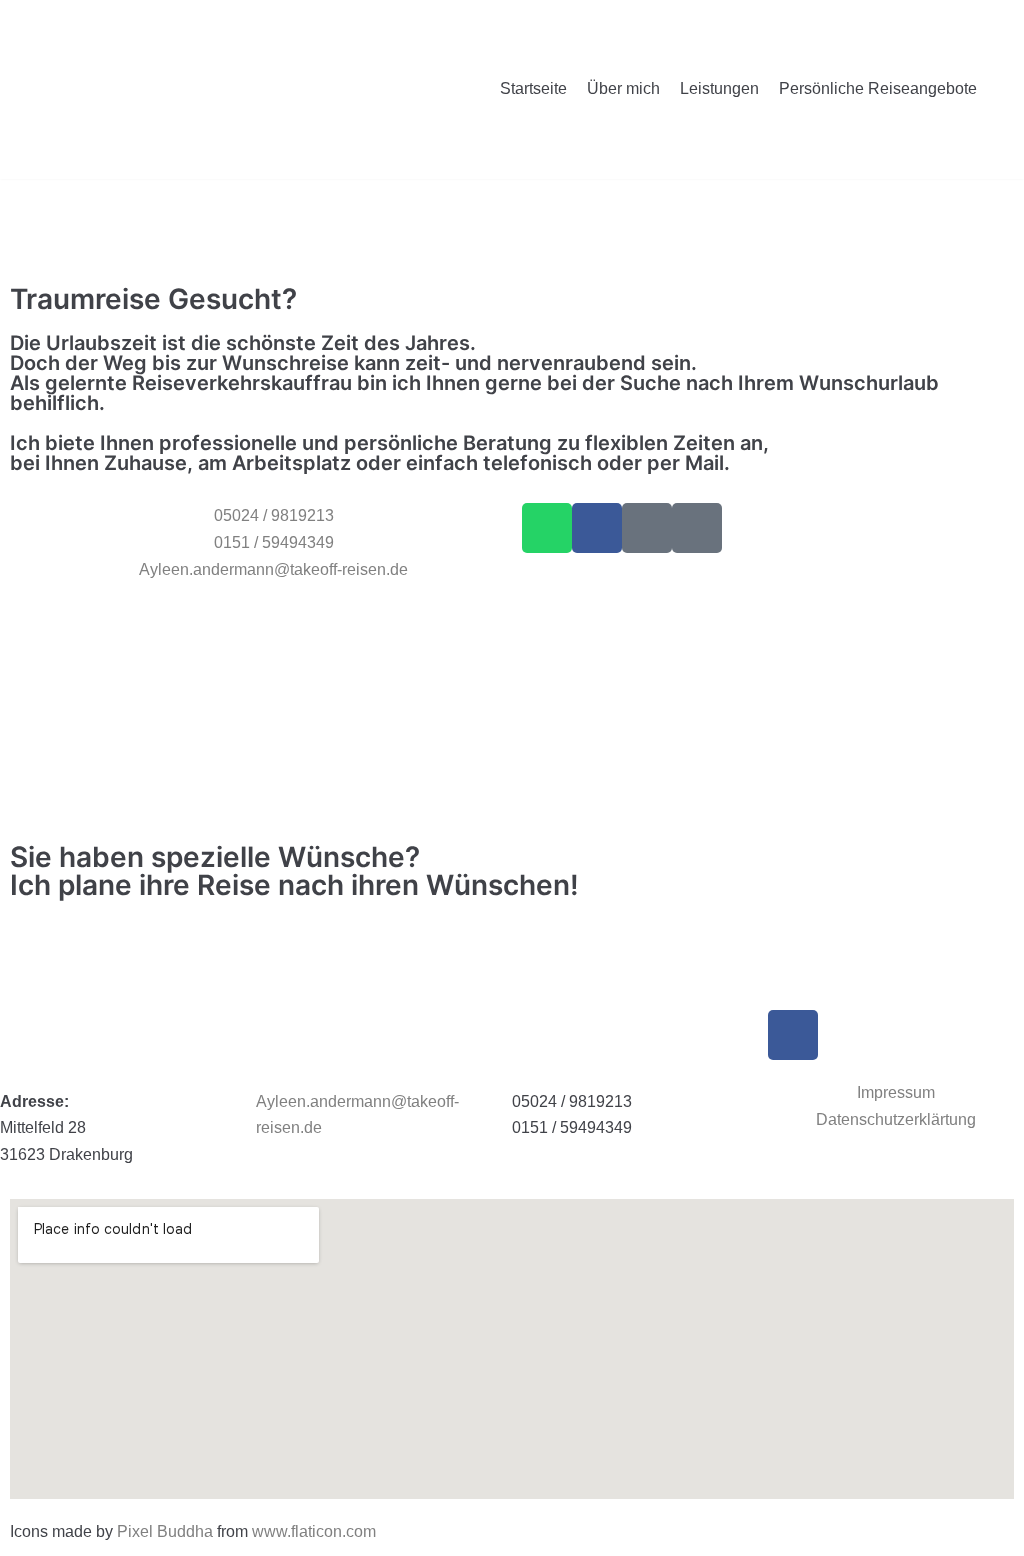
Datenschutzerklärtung (896, 1119)
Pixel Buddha (165, 1531)
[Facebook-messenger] (647, 528)
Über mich (623, 88)
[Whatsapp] (547, 528)
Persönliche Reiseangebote (878, 88)
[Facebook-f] (793, 1035)
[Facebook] (597, 528)
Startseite (533, 88)
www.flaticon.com (314, 1531)
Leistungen (719, 88)
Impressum (896, 1092)
